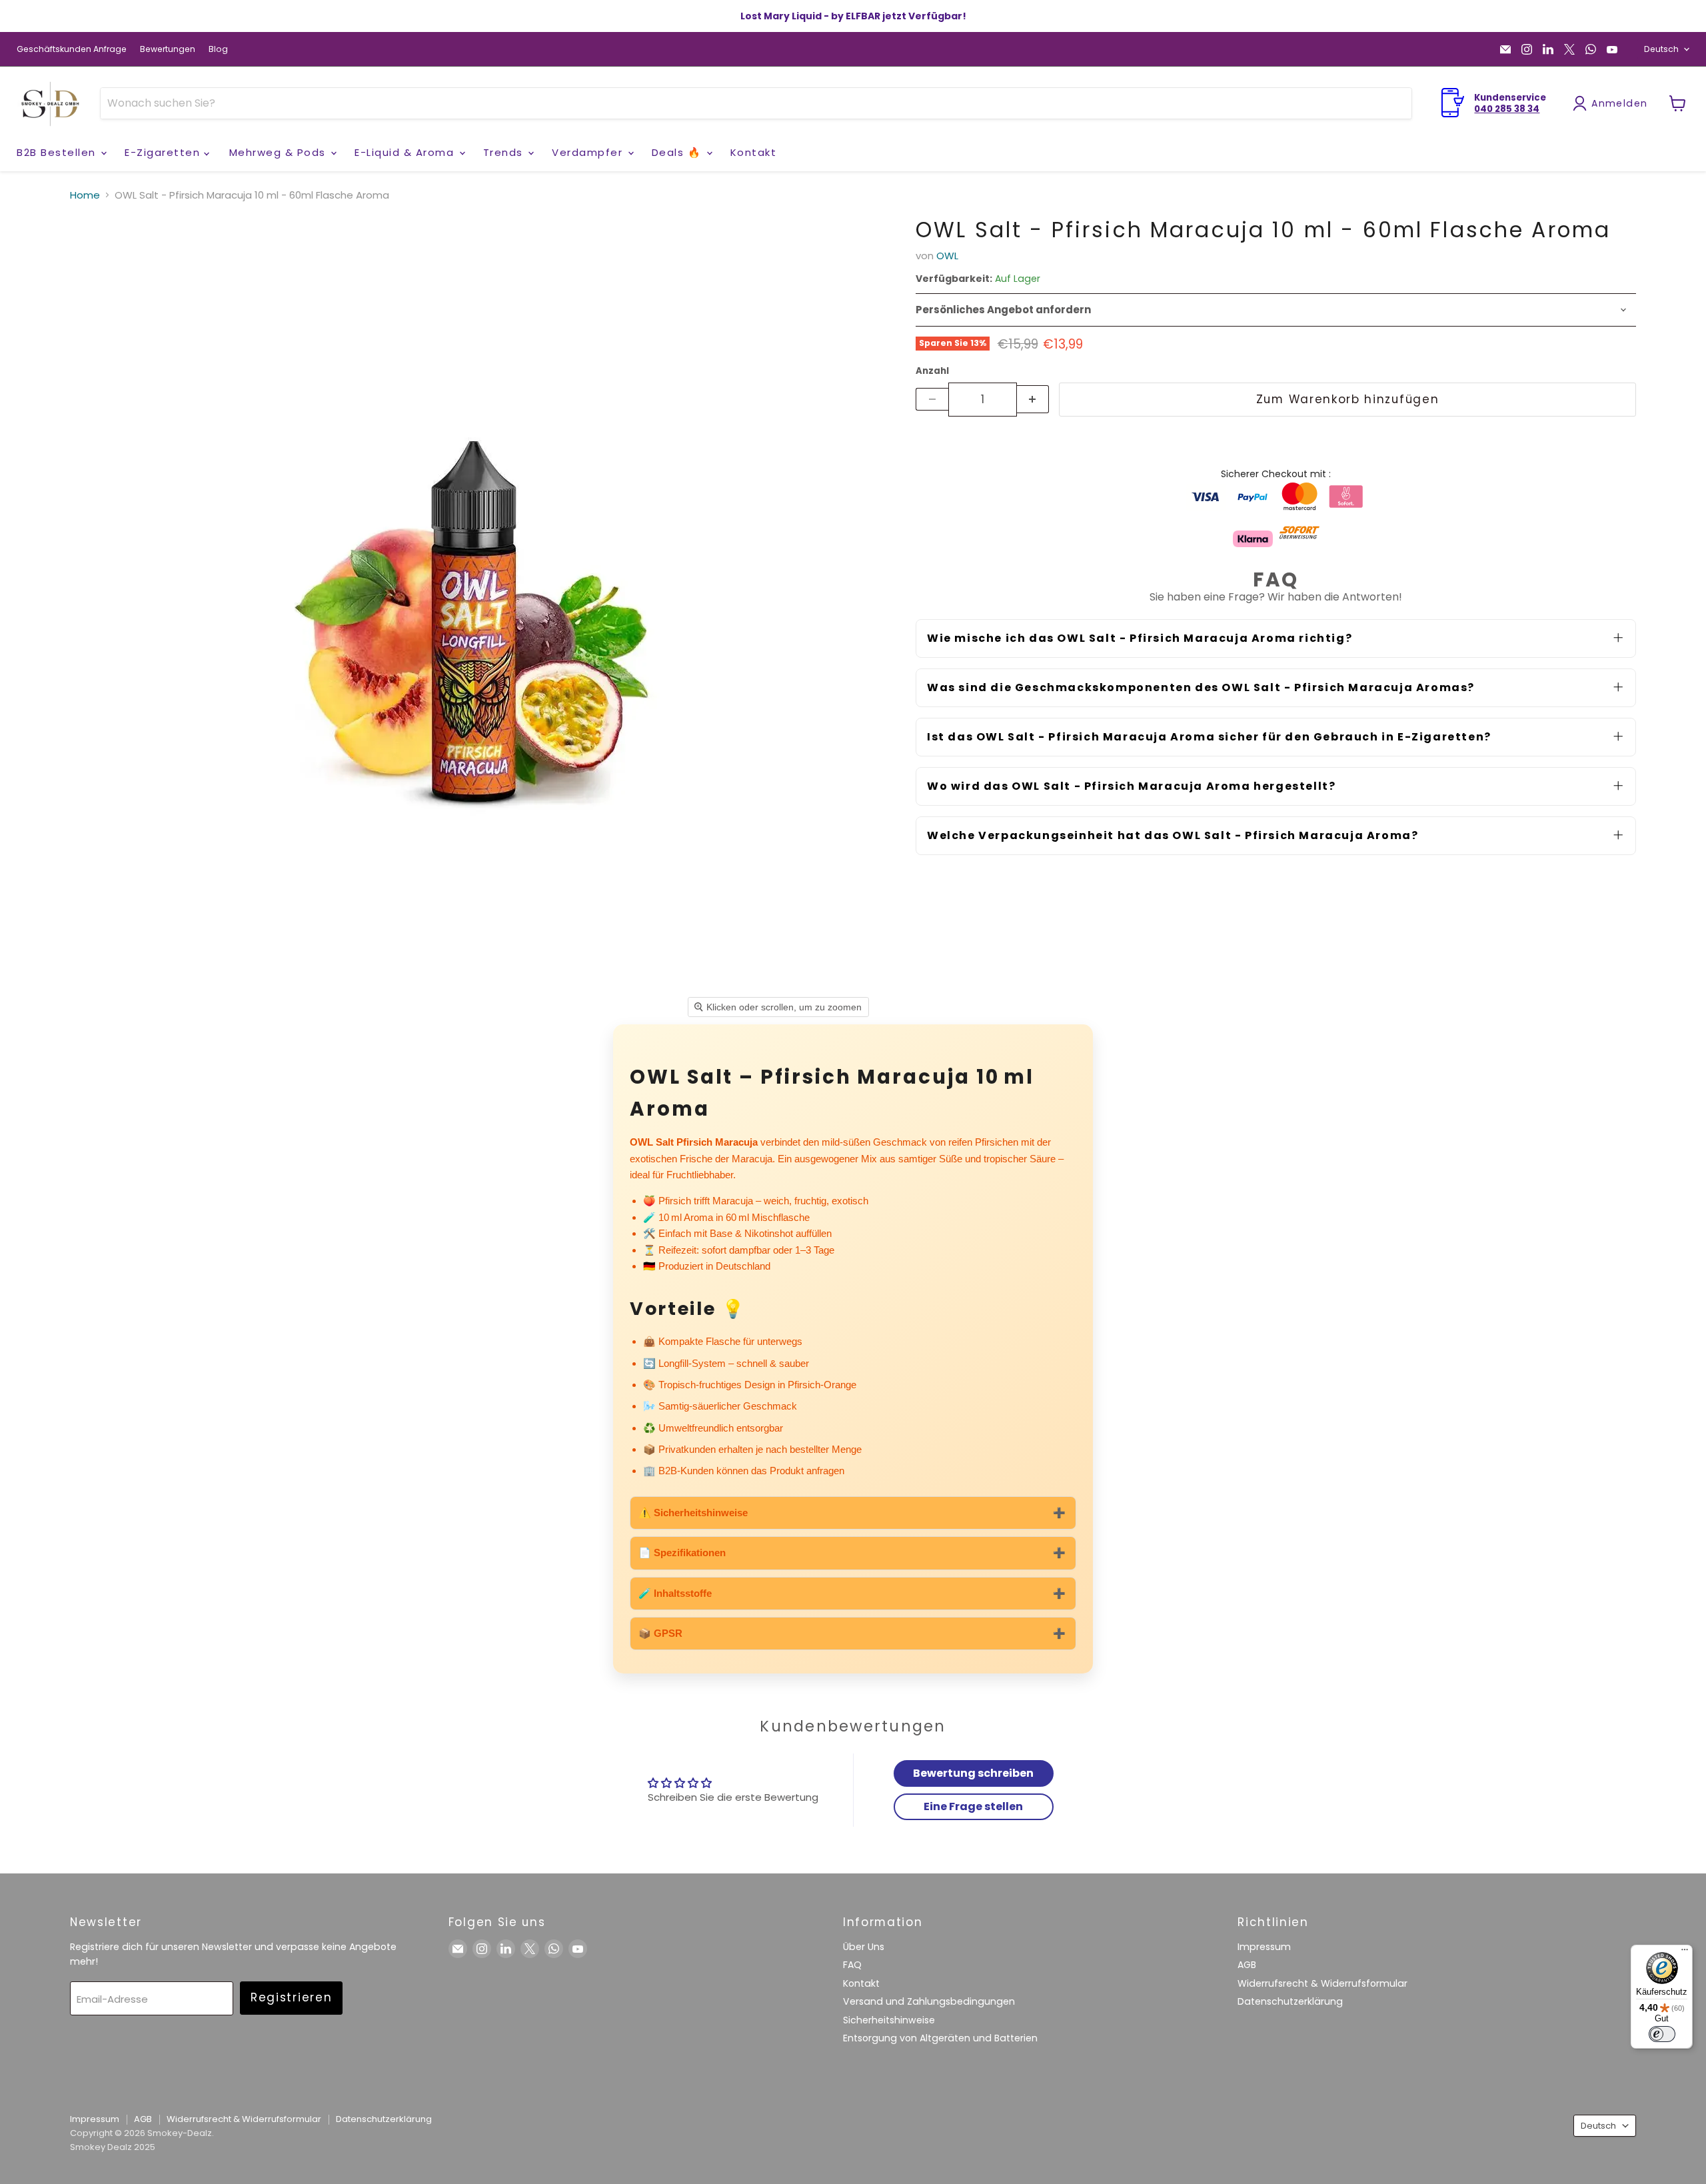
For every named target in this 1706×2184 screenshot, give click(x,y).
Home (85, 195)
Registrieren (291, 1997)
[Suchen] (1393, 103)
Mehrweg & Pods (280, 152)
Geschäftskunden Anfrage (72, 49)
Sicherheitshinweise (889, 2020)
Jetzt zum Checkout (1276, 443)
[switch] (1662, 2034)
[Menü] (1685, 1953)
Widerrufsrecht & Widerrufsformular (1322, 1983)
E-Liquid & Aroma (406, 152)
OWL (947, 256)
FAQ (852, 1965)
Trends (505, 152)
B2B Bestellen (58, 152)
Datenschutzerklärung (1290, 2001)
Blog (218, 49)
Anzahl (932, 371)
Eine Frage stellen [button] (973, 1806)
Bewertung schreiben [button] (973, 1773)
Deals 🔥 (678, 152)
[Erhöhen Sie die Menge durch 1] (1033, 399)
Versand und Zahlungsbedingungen (929, 2001)
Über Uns (864, 1947)
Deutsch (1661, 49)
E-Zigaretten (164, 152)
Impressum (1264, 1947)
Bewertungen (168, 49)
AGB (1247, 1965)
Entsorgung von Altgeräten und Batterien (940, 2038)
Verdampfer (589, 152)
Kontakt (754, 152)
